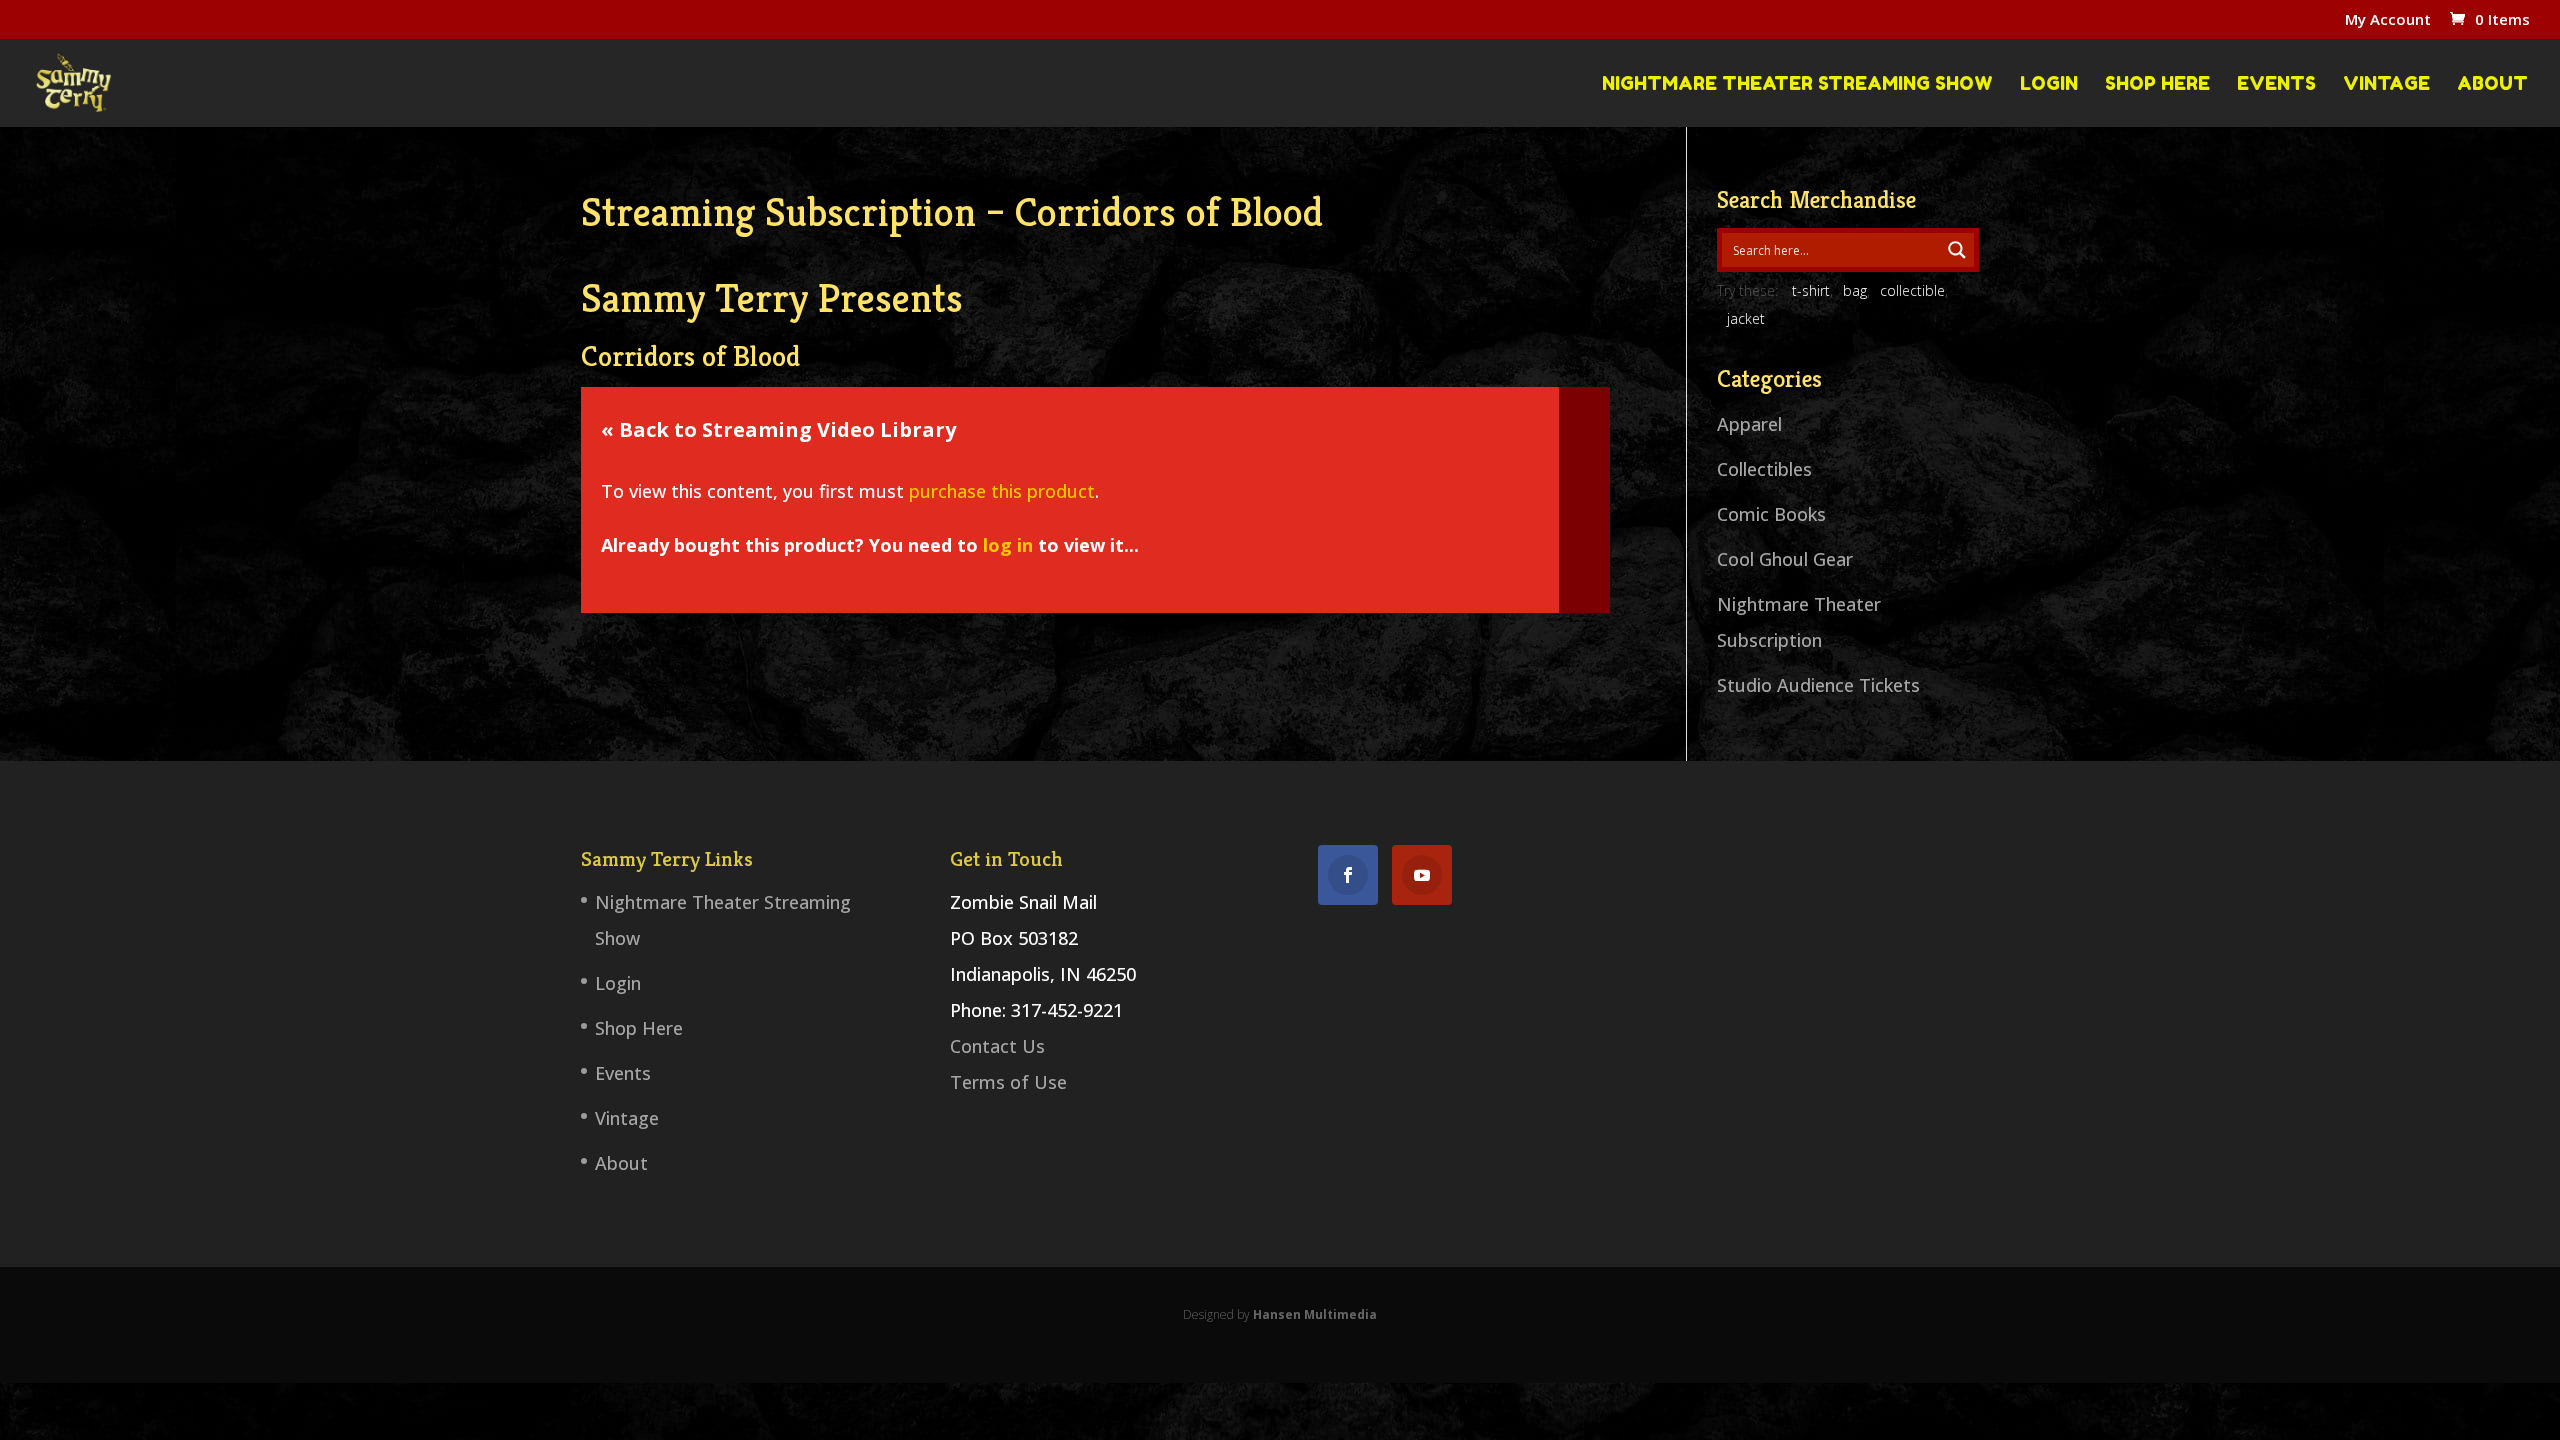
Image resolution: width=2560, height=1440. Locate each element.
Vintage (2386, 84)
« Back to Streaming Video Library (778, 429)
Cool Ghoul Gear (1785, 559)
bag (1855, 290)
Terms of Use (1008, 1082)
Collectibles (1764, 469)
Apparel (1749, 424)
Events (2276, 84)
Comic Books (1771, 514)
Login (2049, 84)
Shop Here (2157, 84)
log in (1008, 545)
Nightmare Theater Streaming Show (1797, 84)
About (2492, 84)
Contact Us (997, 1046)
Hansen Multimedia (1315, 1314)
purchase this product (1002, 491)
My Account (2388, 20)
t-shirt (1811, 290)
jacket (1746, 318)
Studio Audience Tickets (1818, 685)
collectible (1912, 290)
